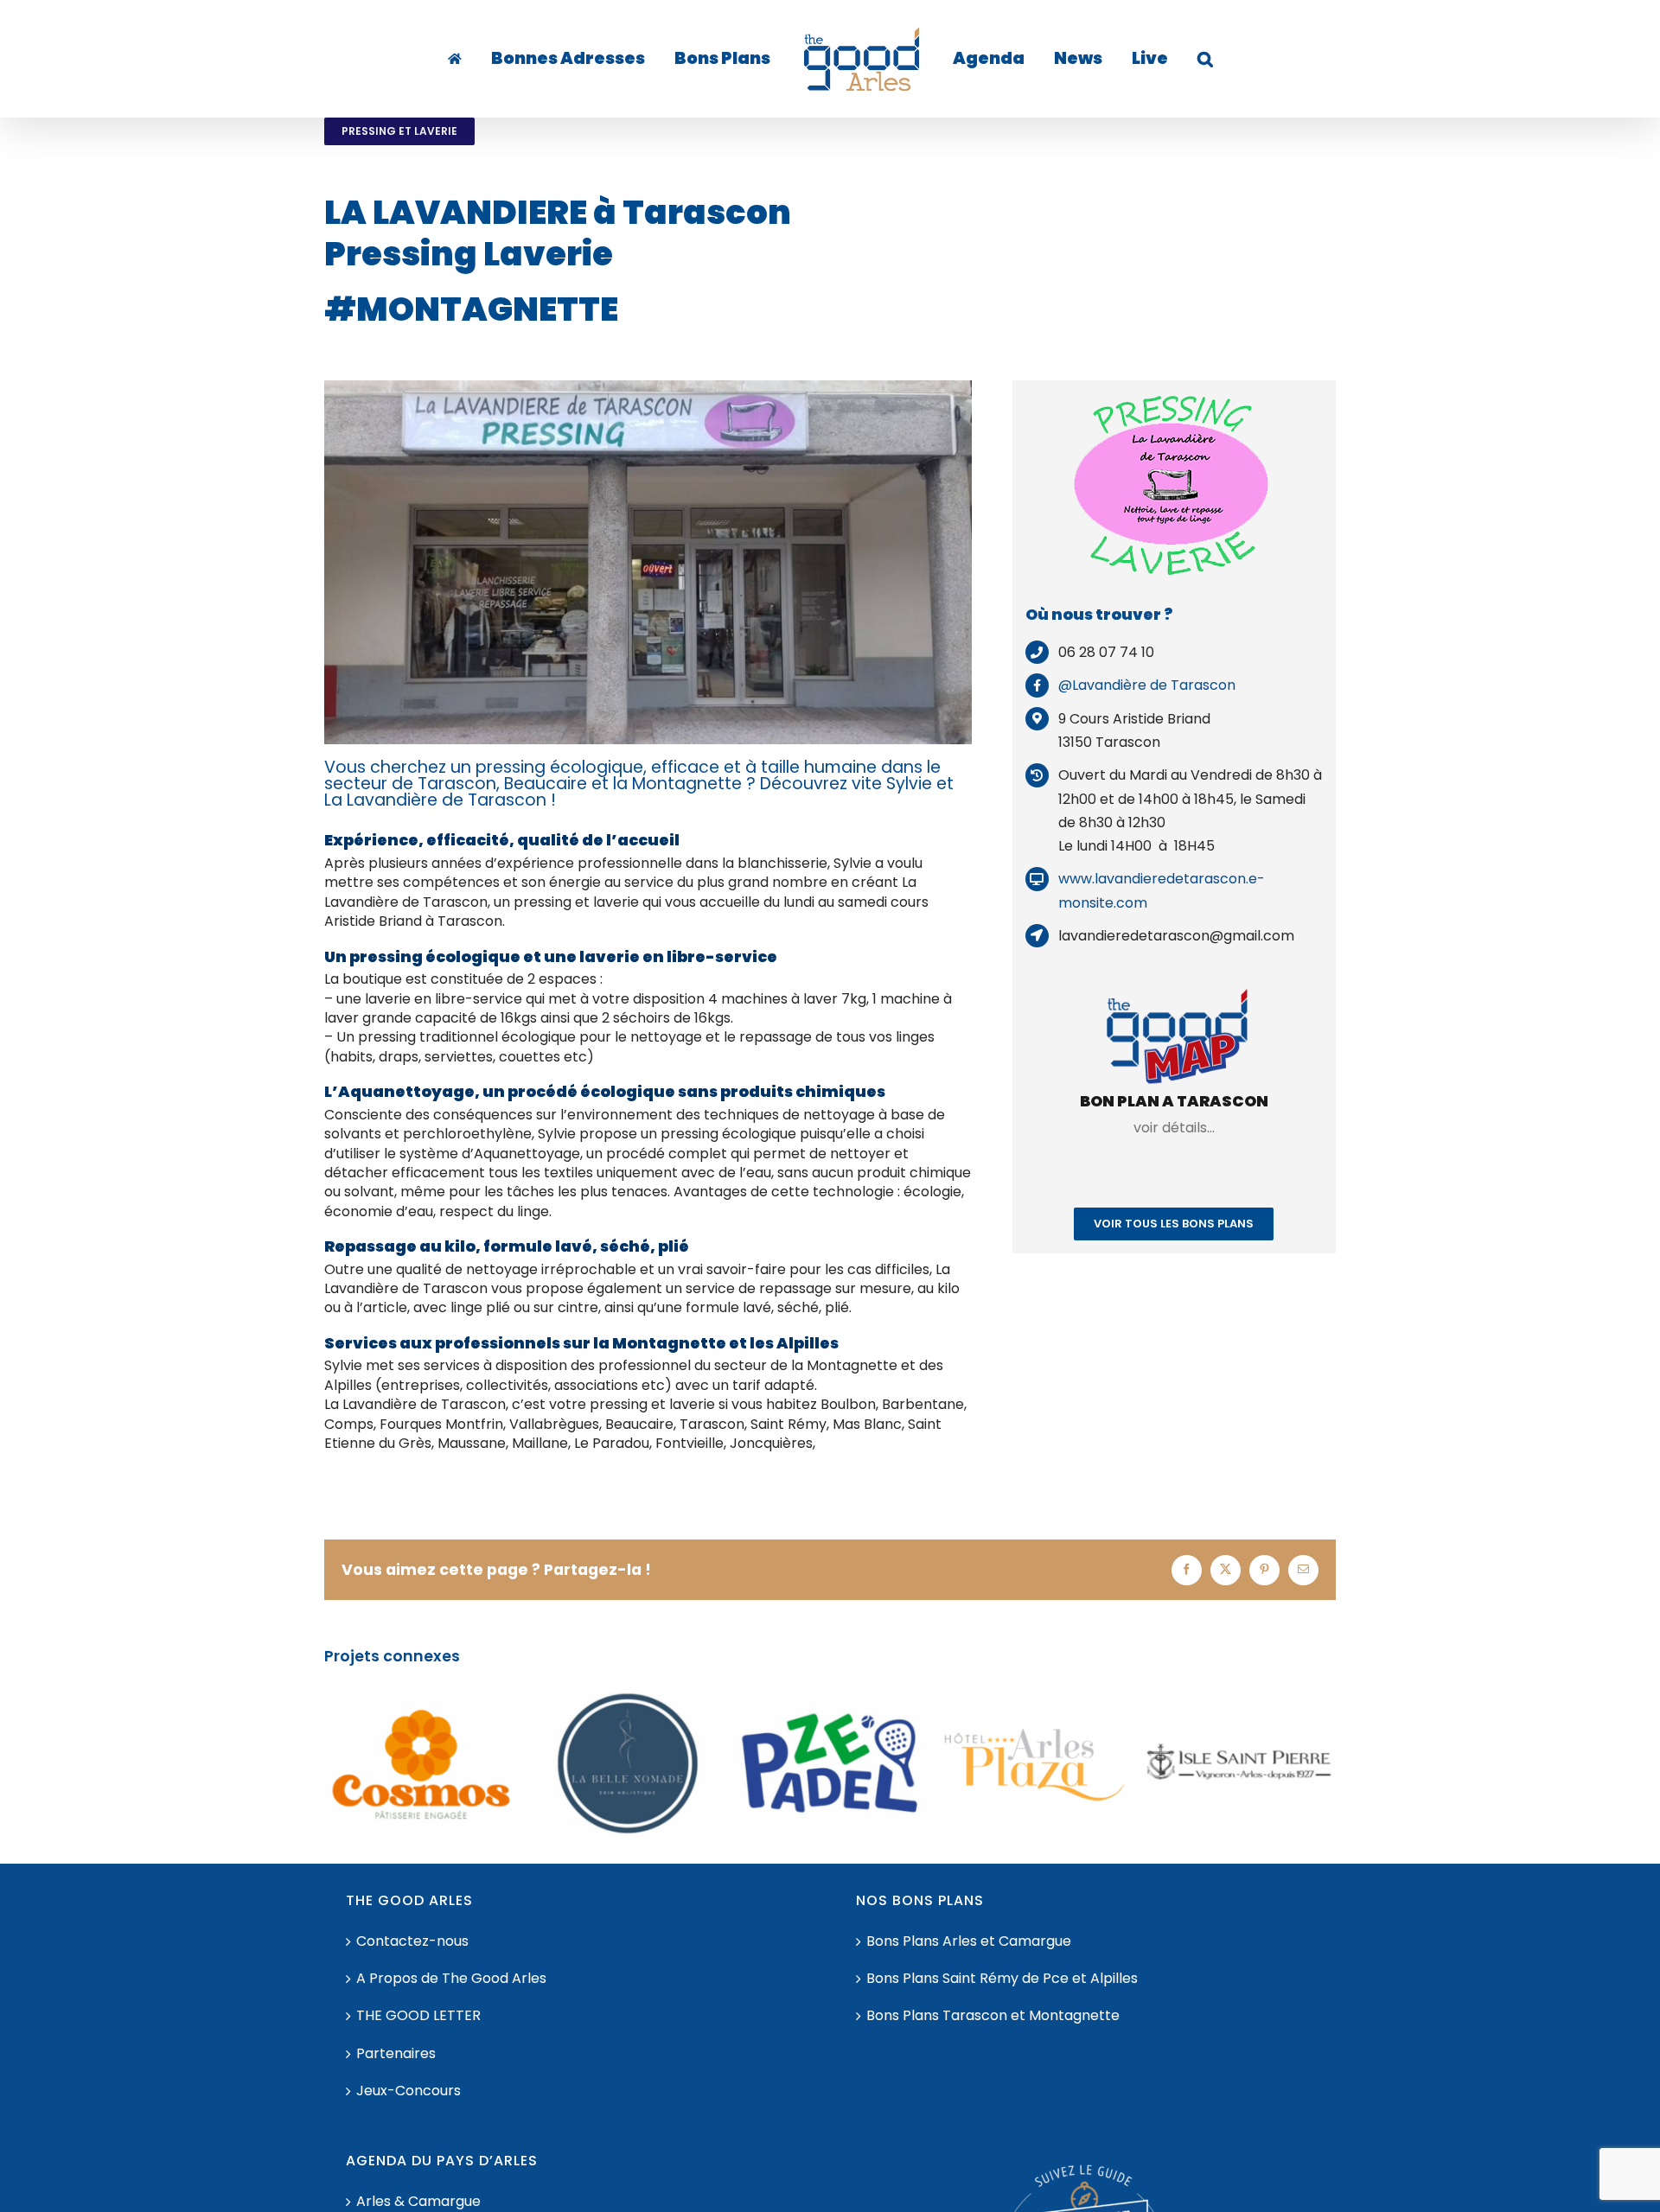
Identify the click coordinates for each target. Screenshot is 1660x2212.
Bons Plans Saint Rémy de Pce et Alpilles (1002, 1979)
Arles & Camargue (418, 2202)
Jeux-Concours (409, 2091)
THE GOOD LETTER (418, 2016)
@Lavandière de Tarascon (1147, 685)
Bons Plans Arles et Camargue (969, 1941)
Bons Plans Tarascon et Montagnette (993, 2016)
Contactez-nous (412, 1941)
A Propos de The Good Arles (451, 1979)
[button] (1152, 59)
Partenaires (396, 2054)
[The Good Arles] (492, 59)
